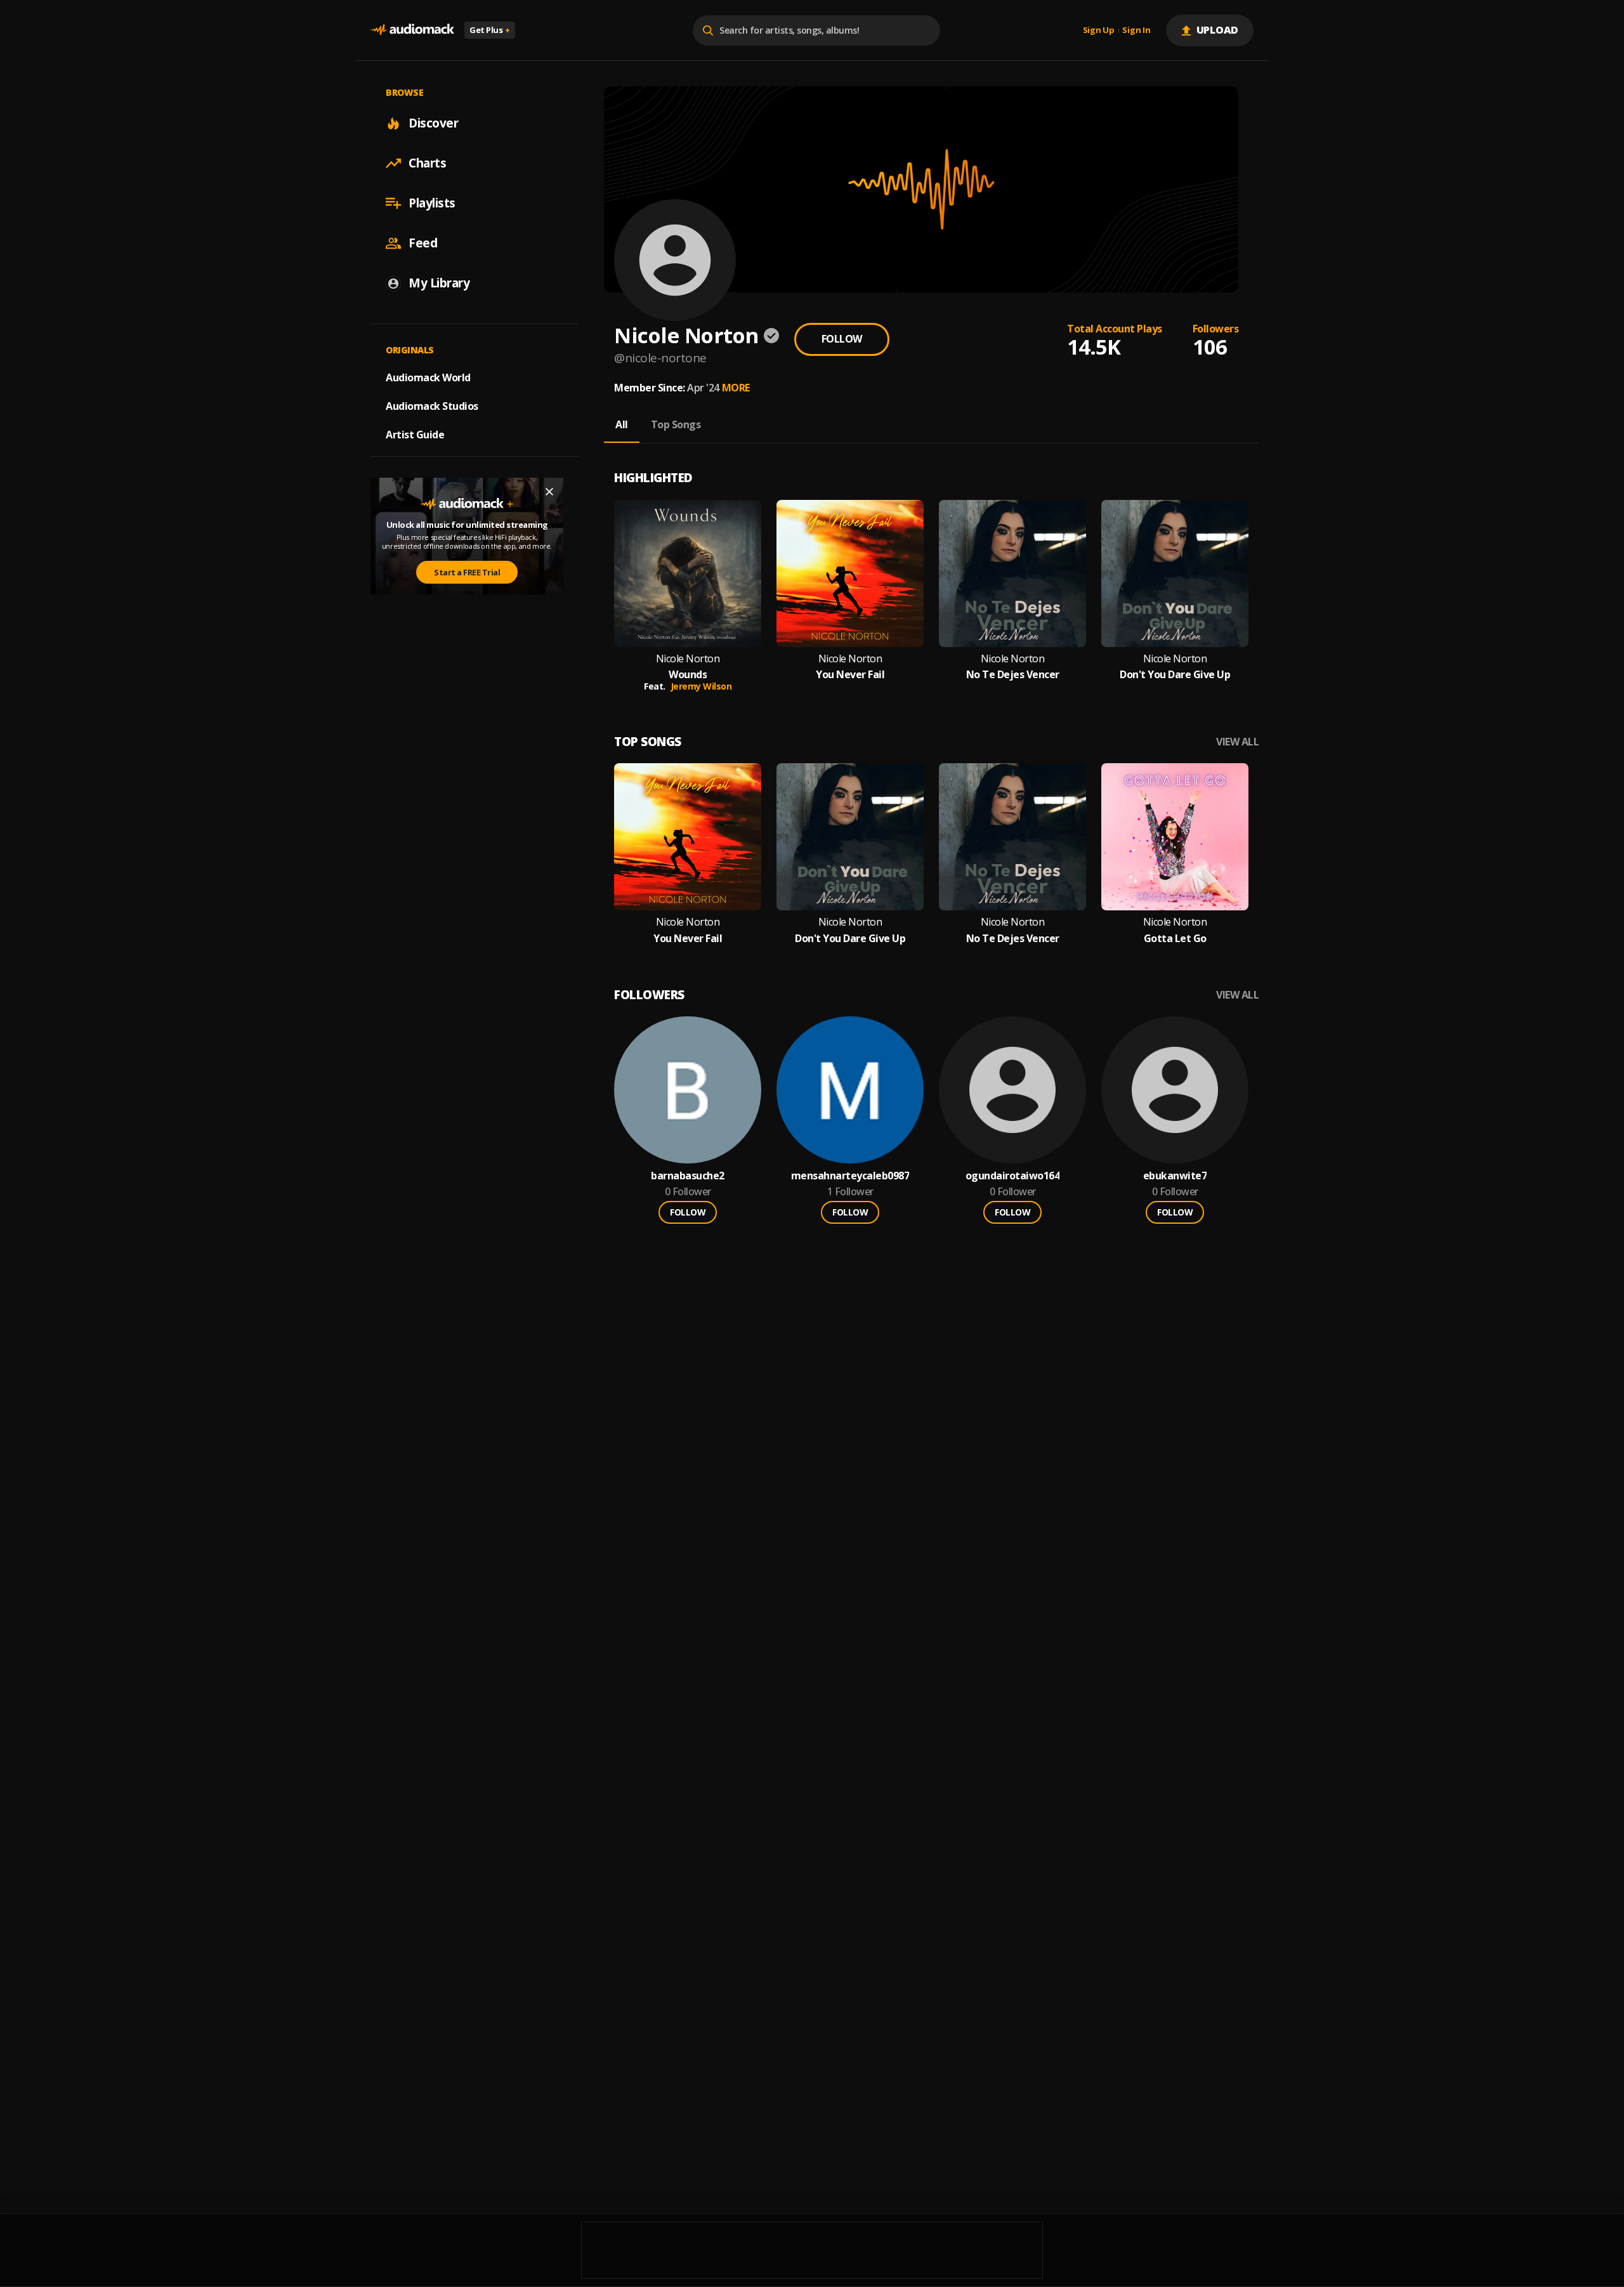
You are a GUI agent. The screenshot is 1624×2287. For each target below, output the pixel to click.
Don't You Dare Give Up (1175, 675)
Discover (433, 123)
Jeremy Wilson (701, 686)
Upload (1218, 30)
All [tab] (622, 424)
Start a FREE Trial (467, 572)
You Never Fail (850, 675)
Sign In (1136, 30)
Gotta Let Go (1175, 939)
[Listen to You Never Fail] (850, 573)
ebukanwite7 (1175, 1176)
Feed (423, 243)
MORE (736, 388)
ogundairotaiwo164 (1013, 1176)
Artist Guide (415, 435)
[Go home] (412, 30)
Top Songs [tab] (676, 424)
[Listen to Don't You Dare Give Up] (1175, 573)
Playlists (432, 203)
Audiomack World (428, 377)
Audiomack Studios (432, 406)
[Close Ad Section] (549, 492)
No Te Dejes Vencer (1013, 675)
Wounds (688, 675)
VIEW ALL (1237, 742)
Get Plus (490, 30)
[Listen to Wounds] (688, 573)
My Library (439, 283)
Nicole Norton (688, 659)
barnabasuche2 (688, 1176)
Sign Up (1099, 30)
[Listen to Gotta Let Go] (1175, 837)
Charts (427, 163)
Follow (842, 339)
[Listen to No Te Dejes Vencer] (1012, 573)
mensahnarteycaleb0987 (850, 1176)
